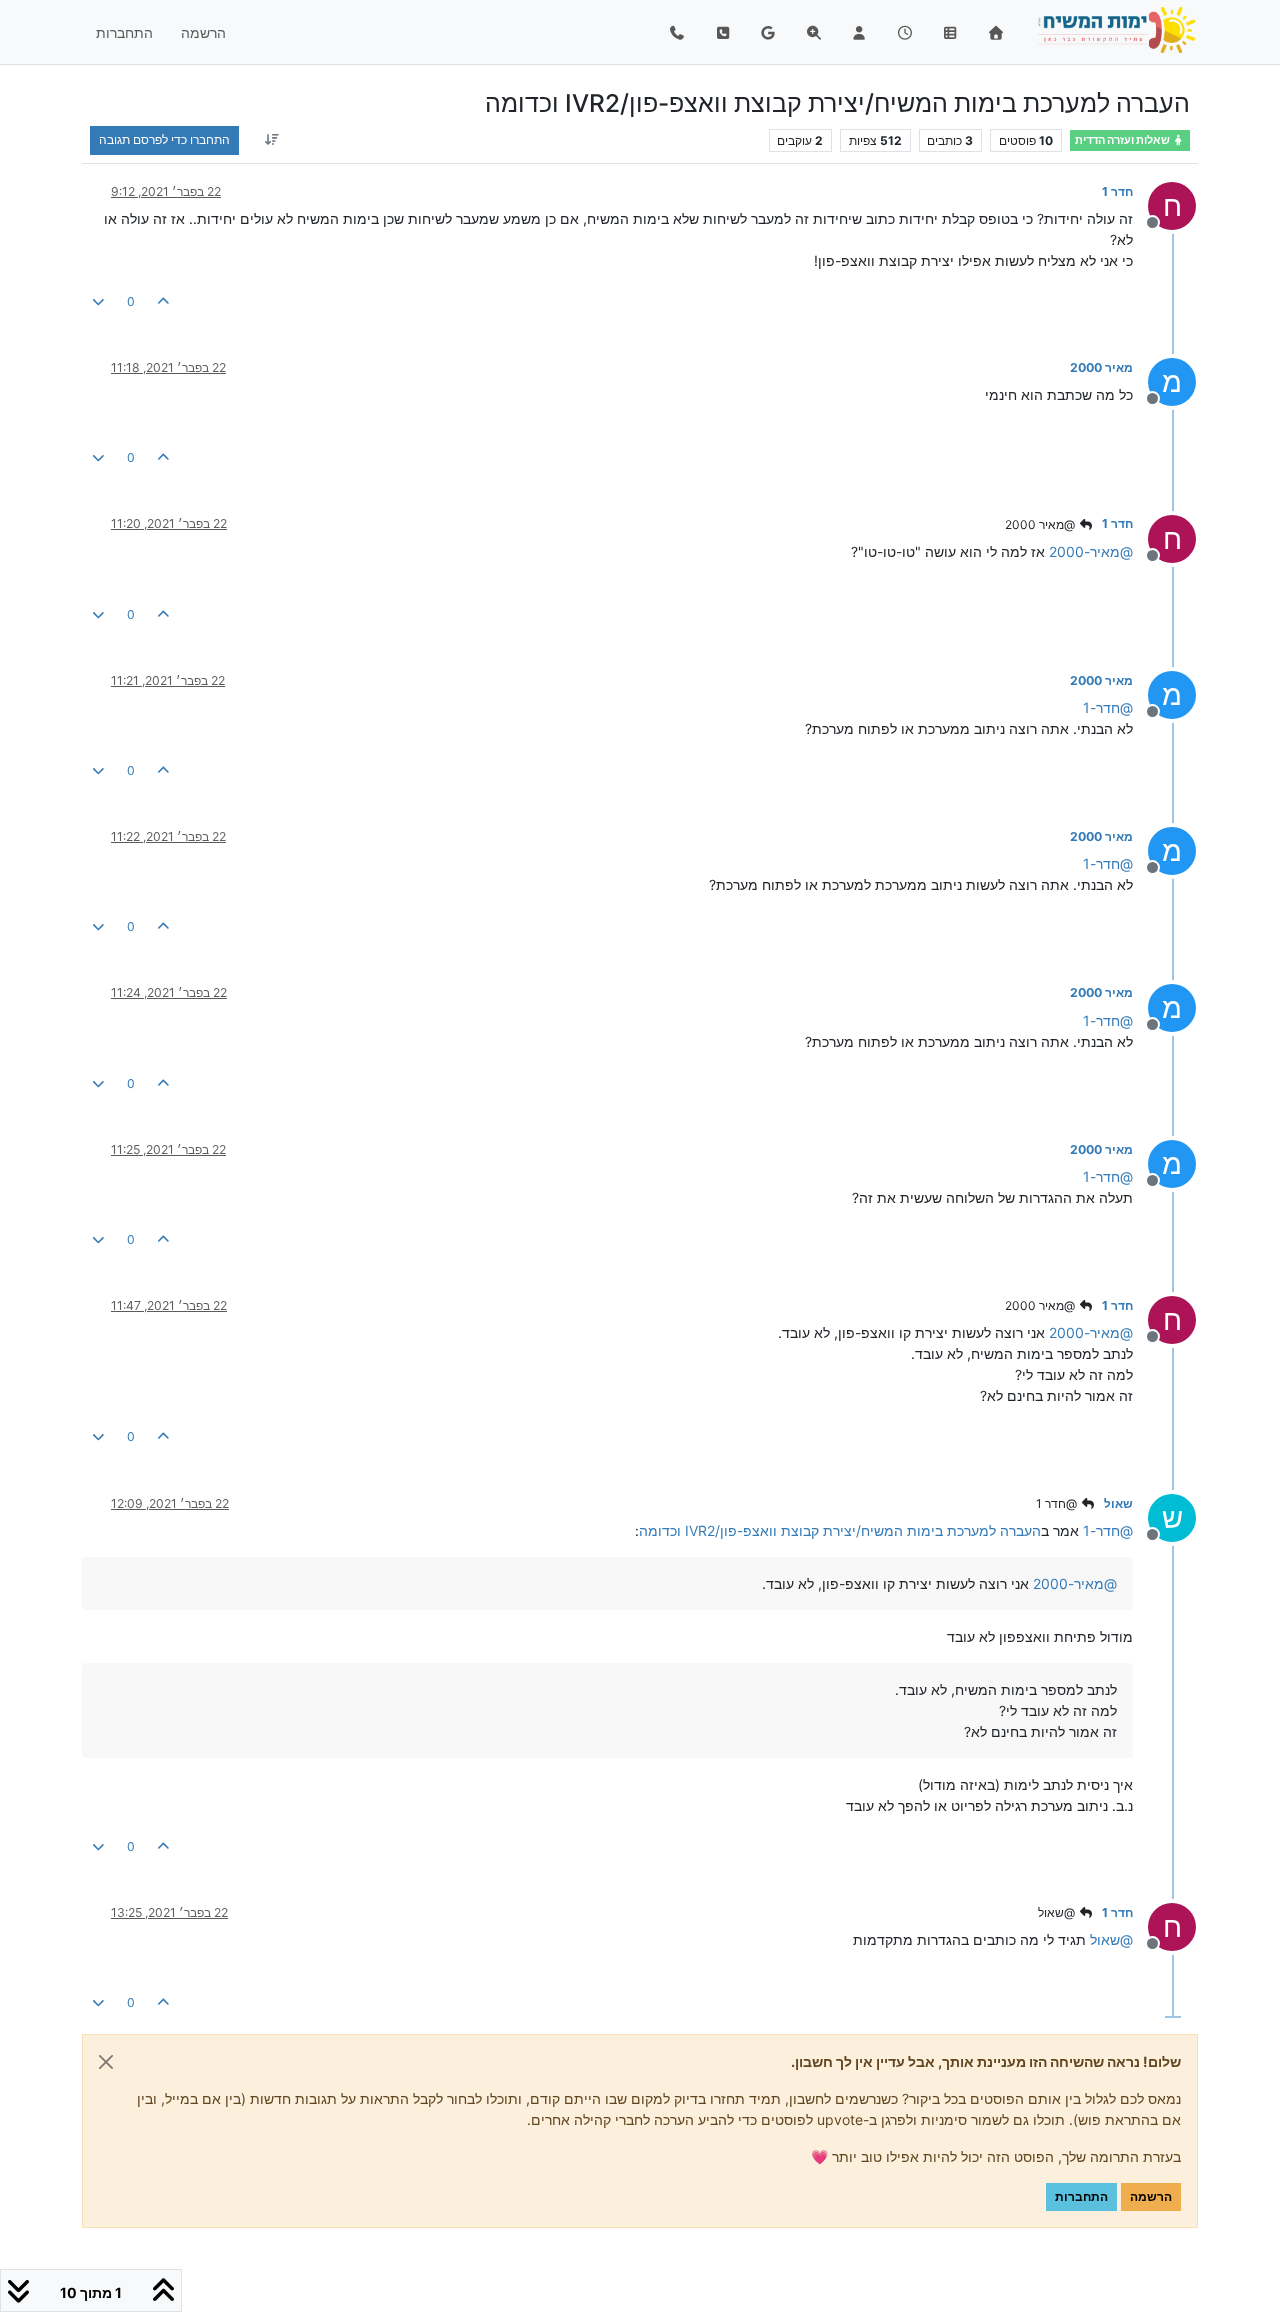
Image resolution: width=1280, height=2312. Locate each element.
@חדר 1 (1058, 1503)
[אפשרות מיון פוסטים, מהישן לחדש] (271, 140)
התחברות (1081, 2196)
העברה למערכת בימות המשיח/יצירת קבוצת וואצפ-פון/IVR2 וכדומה (840, 1530)
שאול (1118, 1503)
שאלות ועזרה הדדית (1123, 140)
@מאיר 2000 (1041, 524)
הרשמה (1151, 2196)
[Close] (106, 2062)
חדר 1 (1117, 191)
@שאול (1058, 1912)
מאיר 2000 (1101, 367)
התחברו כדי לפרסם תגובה (164, 139)
